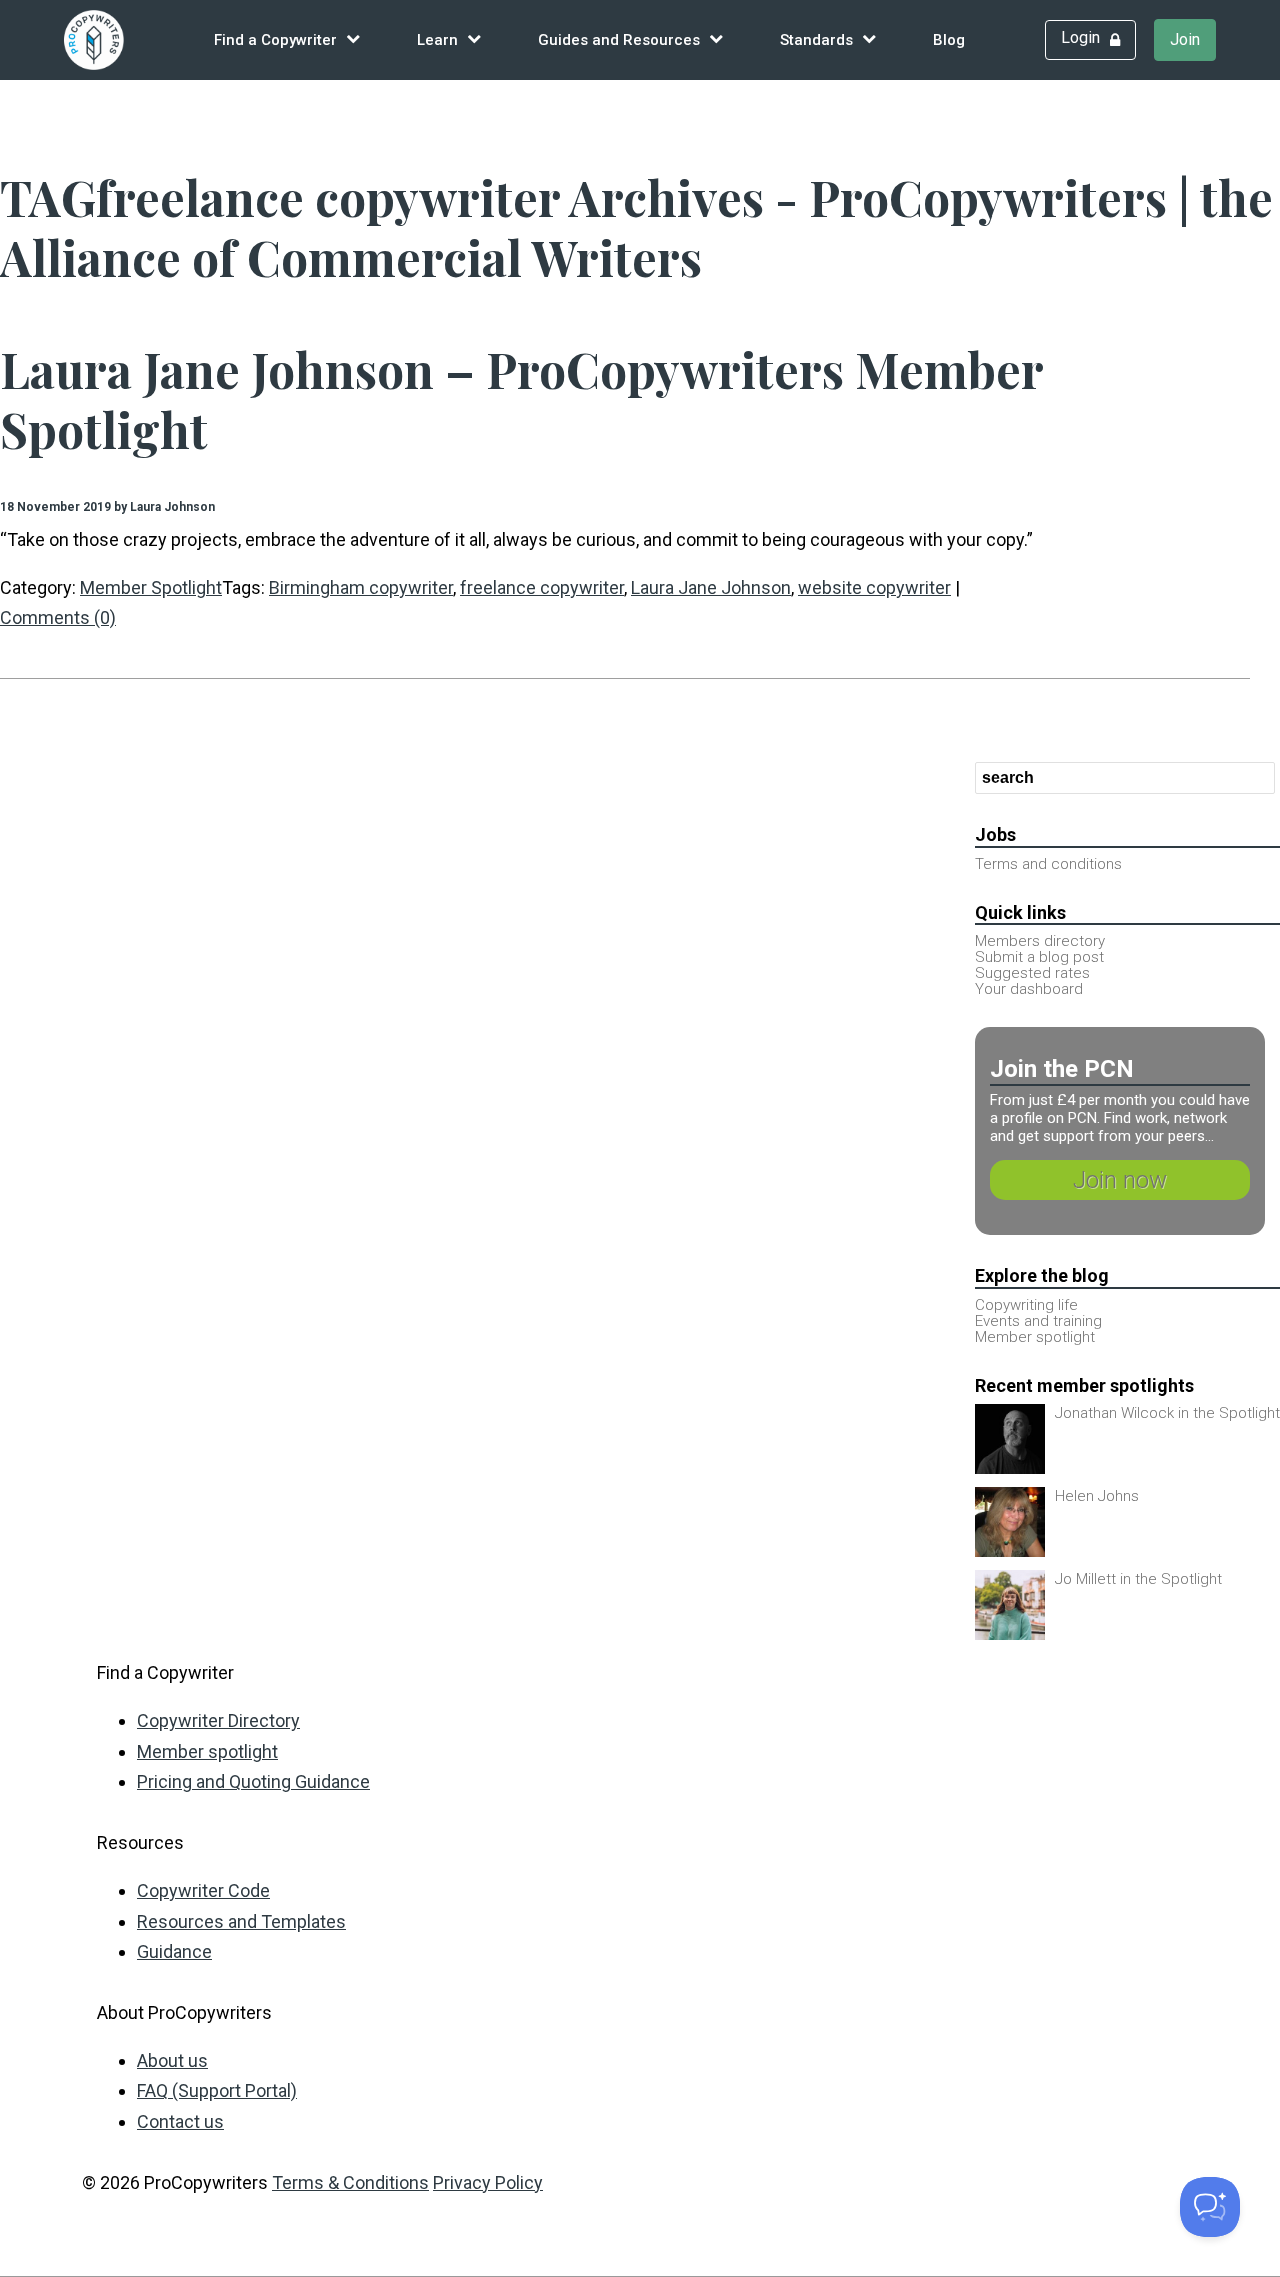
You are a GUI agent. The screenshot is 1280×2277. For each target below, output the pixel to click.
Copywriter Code (203, 1890)
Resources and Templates (241, 1921)
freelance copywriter (542, 587)
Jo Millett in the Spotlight (1138, 1579)
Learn (437, 40)
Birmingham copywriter (361, 587)
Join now (1120, 1180)
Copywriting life (1026, 1305)
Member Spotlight (151, 587)
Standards (816, 40)
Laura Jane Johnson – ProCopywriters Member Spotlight (521, 399)
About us (172, 2060)
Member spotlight (1035, 1337)
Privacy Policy (488, 2182)
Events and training (1038, 1321)
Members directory (1040, 941)
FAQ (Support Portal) (217, 2090)
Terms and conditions (1048, 864)
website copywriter (874, 587)
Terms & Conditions (350, 2182)
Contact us (180, 2121)
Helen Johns (1097, 1496)
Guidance (174, 1951)
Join (1185, 39)
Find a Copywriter (275, 40)
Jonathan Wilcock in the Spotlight (1167, 1413)
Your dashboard (1029, 989)
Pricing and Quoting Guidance (253, 1781)
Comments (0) (58, 617)
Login (1080, 37)
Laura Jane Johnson (711, 587)
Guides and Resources (619, 40)
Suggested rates (1032, 973)
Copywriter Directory (218, 1720)
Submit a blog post (1039, 957)
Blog (949, 40)
